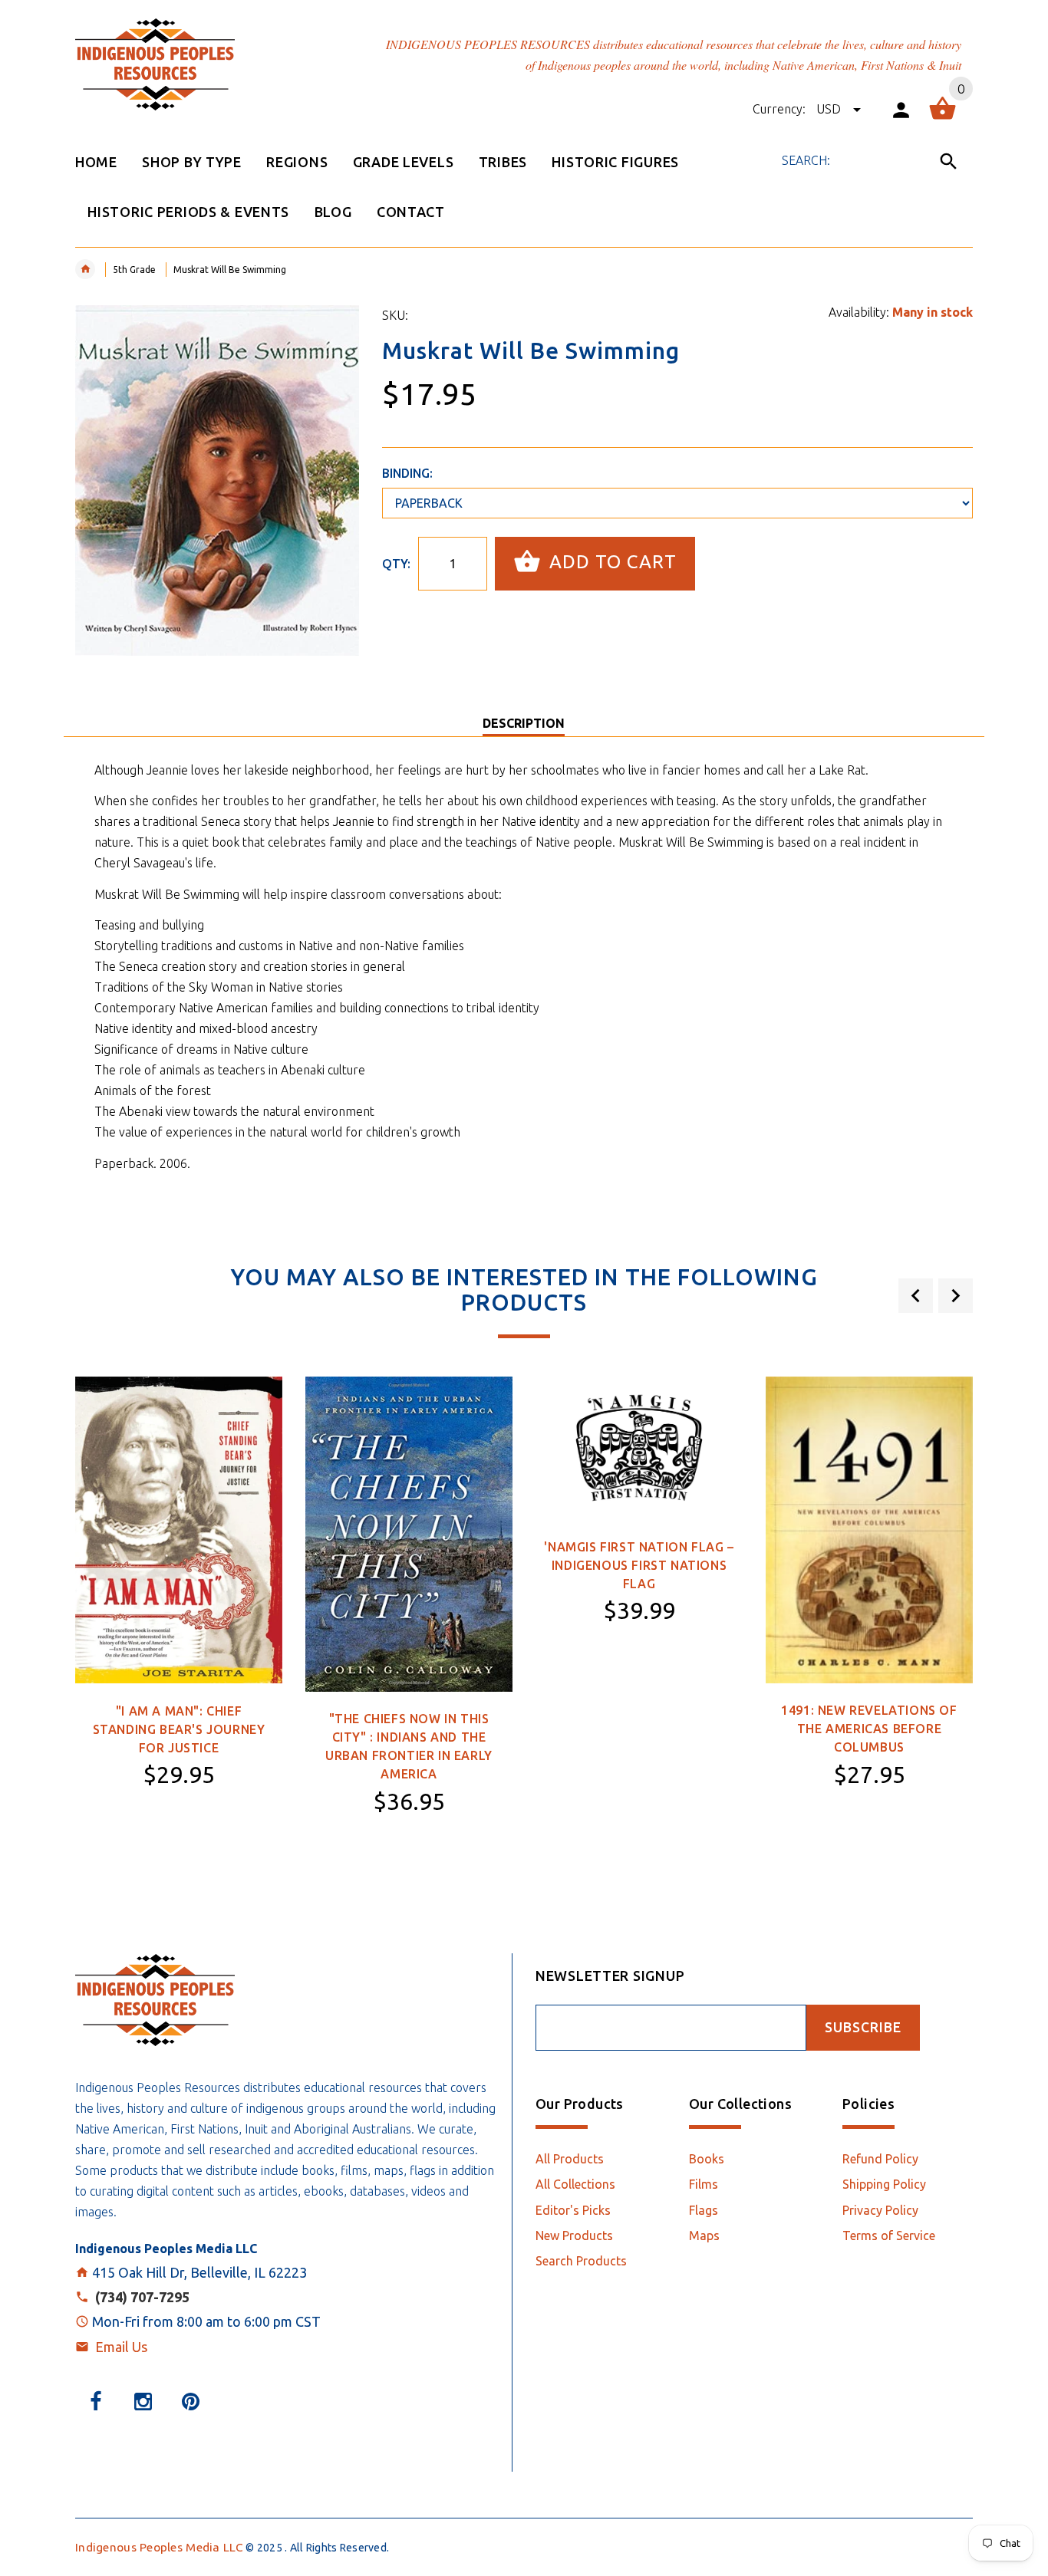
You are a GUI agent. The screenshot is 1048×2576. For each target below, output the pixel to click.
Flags (704, 2210)
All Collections (575, 2184)
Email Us (121, 2347)
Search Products (581, 2261)
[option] (179, 1623)
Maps (704, 2235)
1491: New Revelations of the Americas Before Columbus (869, 1729)
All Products (570, 2159)
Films (704, 2184)
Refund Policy (880, 2159)
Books (707, 2159)
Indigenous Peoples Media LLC (159, 2547)
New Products (574, 2235)
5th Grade (134, 270)
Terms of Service (889, 2235)
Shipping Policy (884, 2184)
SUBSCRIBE (863, 2027)
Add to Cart (610, 562)
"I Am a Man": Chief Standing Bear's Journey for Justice (179, 1729)
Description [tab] (524, 723)
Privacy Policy (880, 2210)
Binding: (407, 473)
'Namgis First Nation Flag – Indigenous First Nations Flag (639, 1565)
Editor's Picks (573, 2210)
